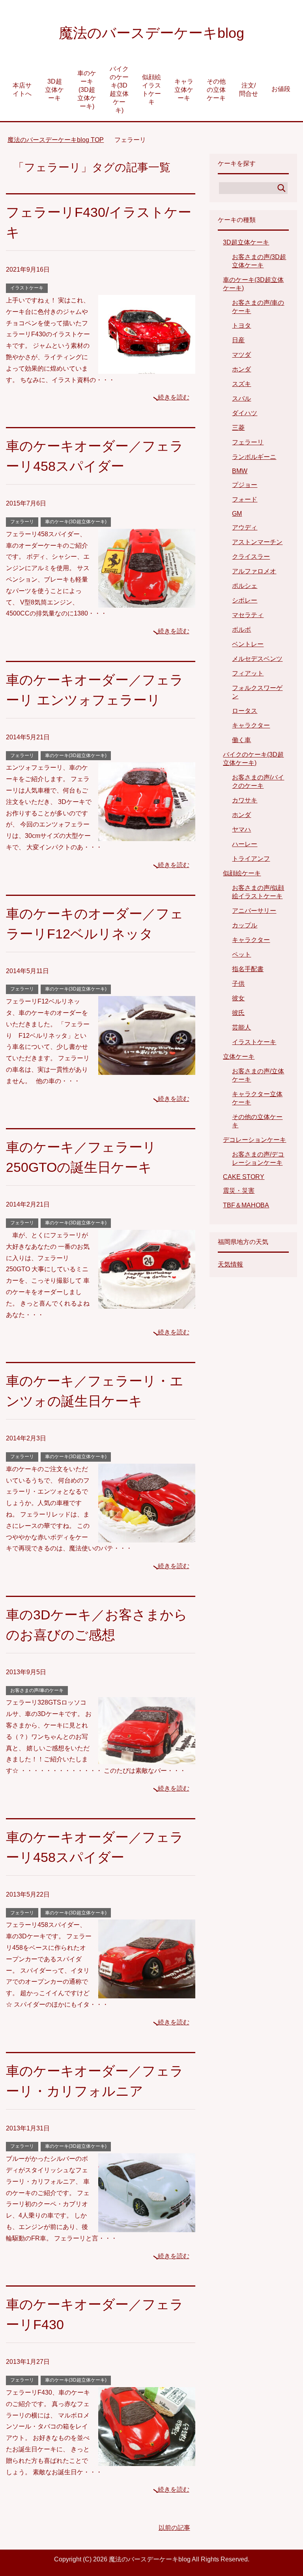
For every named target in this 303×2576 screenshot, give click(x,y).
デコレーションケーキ (254, 1140)
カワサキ (245, 800)
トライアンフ (251, 859)
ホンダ (241, 369)
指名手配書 (248, 969)
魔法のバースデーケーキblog (151, 33)
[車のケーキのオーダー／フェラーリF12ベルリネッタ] (147, 1069)
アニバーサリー (254, 911)
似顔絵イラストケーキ (151, 90)
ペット (241, 954)
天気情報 (230, 1264)
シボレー (245, 600)
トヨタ (241, 325)
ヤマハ (241, 829)
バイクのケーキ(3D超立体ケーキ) (119, 90)
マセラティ (248, 615)
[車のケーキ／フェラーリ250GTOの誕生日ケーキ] (147, 1303)
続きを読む (174, 397)
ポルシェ (245, 586)
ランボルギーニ (254, 457)
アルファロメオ (254, 571)
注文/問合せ (249, 90)
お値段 (281, 89)
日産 (238, 340)
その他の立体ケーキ (216, 90)
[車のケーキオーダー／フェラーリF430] (147, 2460)
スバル (241, 398)
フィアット (248, 673)
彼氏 (238, 1013)
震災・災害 (239, 1191)
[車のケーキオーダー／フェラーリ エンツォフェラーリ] (147, 835)
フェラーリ (22, 522)
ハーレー (245, 844)
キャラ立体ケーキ (184, 90)
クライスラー (251, 557)
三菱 (238, 428)
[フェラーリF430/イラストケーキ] (147, 368)
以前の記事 (174, 2528)
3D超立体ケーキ (54, 90)
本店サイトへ (22, 90)
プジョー (245, 485)
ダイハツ (245, 413)
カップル (245, 925)
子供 (238, 984)
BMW (240, 471)
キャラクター (251, 725)
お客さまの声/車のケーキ (37, 1690)
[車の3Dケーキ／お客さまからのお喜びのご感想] (147, 1758)
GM (237, 514)
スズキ (241, 384)
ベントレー (248, 644)
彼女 (238, 998)
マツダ (241, 355)
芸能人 (241, 1027)
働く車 (241, 740)
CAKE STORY (244, 1177)
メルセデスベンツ (257, 659)
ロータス (245, 711)
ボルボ (241, 630)
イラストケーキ (27, 288)
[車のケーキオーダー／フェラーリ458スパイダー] (147, 602)
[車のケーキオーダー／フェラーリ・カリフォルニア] (147, 2226)
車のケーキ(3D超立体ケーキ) (87, 90)
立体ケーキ (239, 1057)
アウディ (245, 527)
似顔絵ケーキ (242, 873)
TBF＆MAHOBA (246, 1205)
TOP (60, 140)
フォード (245, 499)
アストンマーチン (257, 542)
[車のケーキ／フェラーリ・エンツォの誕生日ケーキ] (147, 1536)
